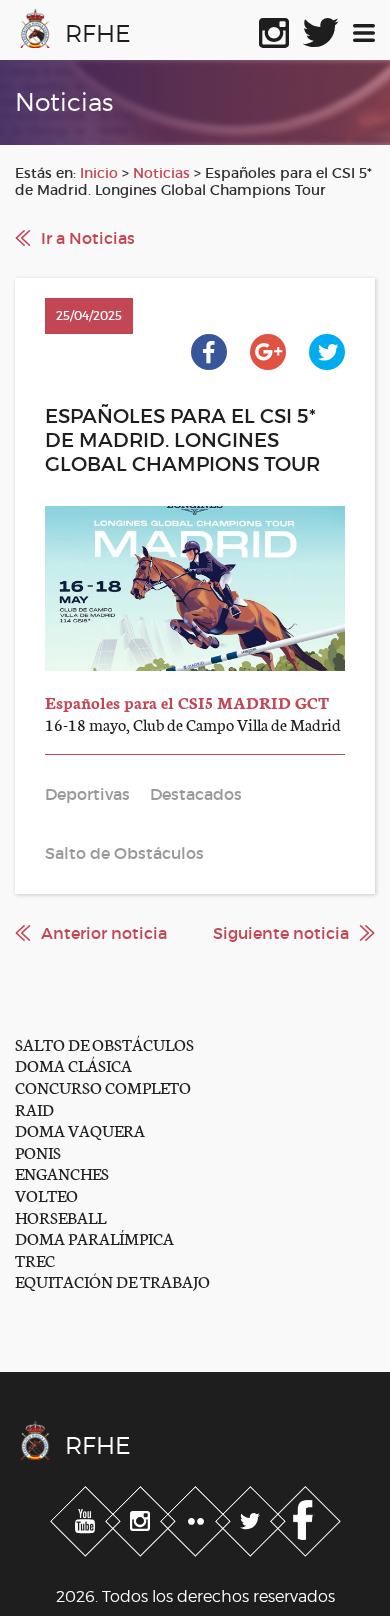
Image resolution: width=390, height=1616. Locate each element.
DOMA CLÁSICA (73, 1064)
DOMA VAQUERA (80, 1129)
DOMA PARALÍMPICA (94, 1237)
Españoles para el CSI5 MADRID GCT (187, 701)
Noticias (161, 173)
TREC (35, 1259)
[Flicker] (197, 1517)
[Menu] (364, 29)
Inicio (99, 173)
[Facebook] (305, 1517)
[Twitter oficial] (321, 29)
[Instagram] (142, 1517)
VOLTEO (46, 1194)
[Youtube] (87, 1517)
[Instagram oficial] (274, 29)
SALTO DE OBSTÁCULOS (104, 1043)
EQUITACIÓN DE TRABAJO (112, 1280)
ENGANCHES (62, 1172)
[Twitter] (252, 1517)
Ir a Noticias (88, 238)
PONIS (38, 1151)
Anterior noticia (104, 933)
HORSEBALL (60, 1216)
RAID (34, 1108)
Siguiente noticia (281, 933)
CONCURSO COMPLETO (103, 1086)
